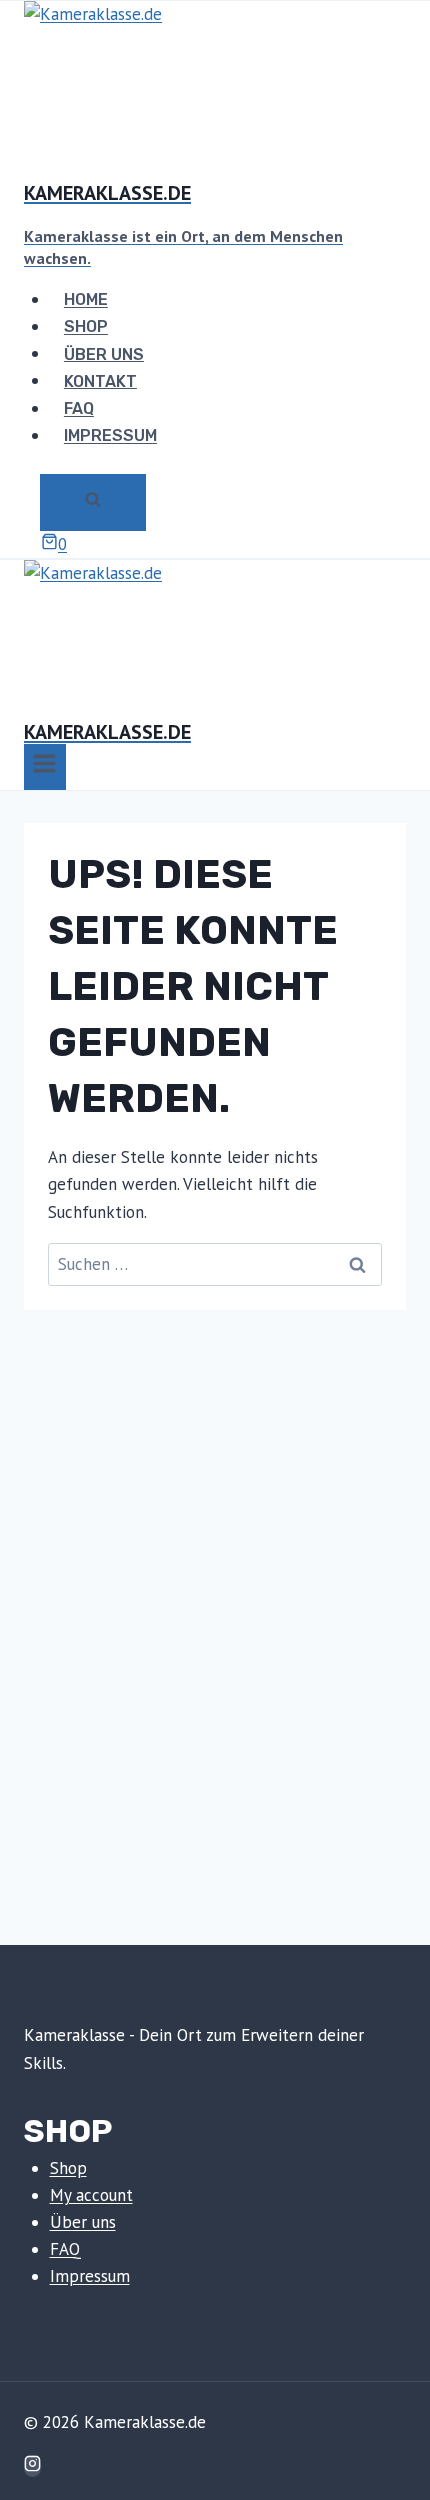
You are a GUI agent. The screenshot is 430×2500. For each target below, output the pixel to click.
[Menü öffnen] (45, 767)
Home (86, 299)
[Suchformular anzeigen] (93, 502)
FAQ (79, 408)
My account (91, 2195)
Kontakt (100, 380)
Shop (86, 326)
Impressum (110, 435)
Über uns (104, 353)
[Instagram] (32, 2466)
